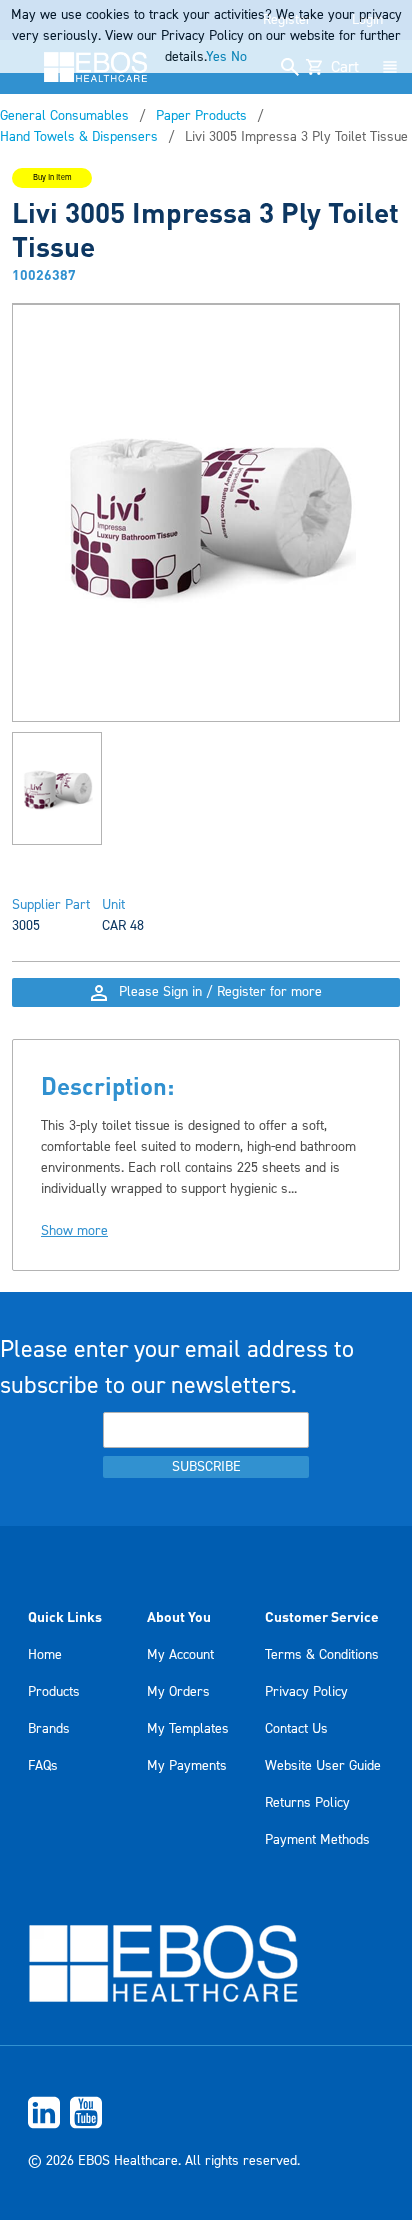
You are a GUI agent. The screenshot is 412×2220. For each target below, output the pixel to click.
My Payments (187, 1766)
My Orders (178, 1692)
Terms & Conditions (322, 1655)
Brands (49, 1729)
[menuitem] (206, 2112)
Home (45, 1655)
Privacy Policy (306, 1692)
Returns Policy (307, 1803)
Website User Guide (323, 1766)
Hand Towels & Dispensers (79, 137)
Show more (74, 1231)
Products (54, 1692)
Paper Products (201, 116)
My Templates (188, 1729)
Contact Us (296, 1729)
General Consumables (64, 116)
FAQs (43, 1766)
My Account (180, 1655)
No (239, 57)
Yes (216, 57)
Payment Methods (317, 1840)
